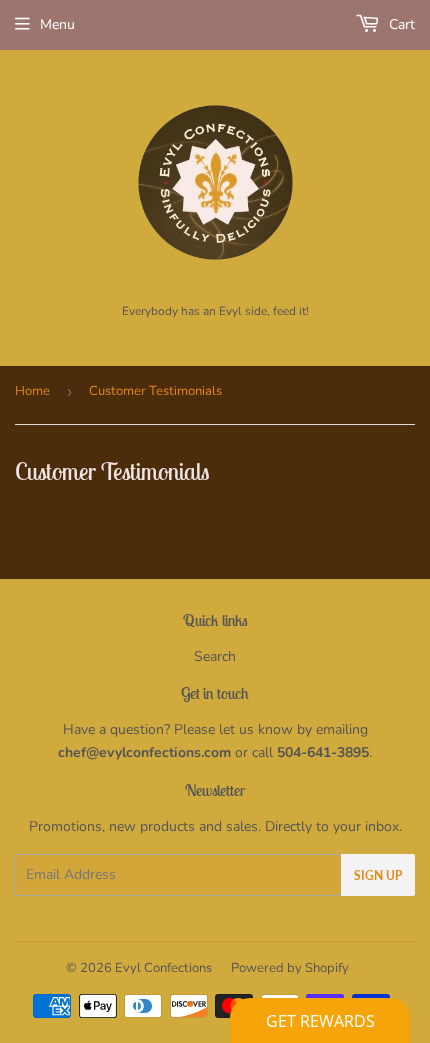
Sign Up (378, 875)
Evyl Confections (163, 968)
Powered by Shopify (290, 968)
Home (32, 391)
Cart (400, 24)
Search (215, 656)
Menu (57, 24)
